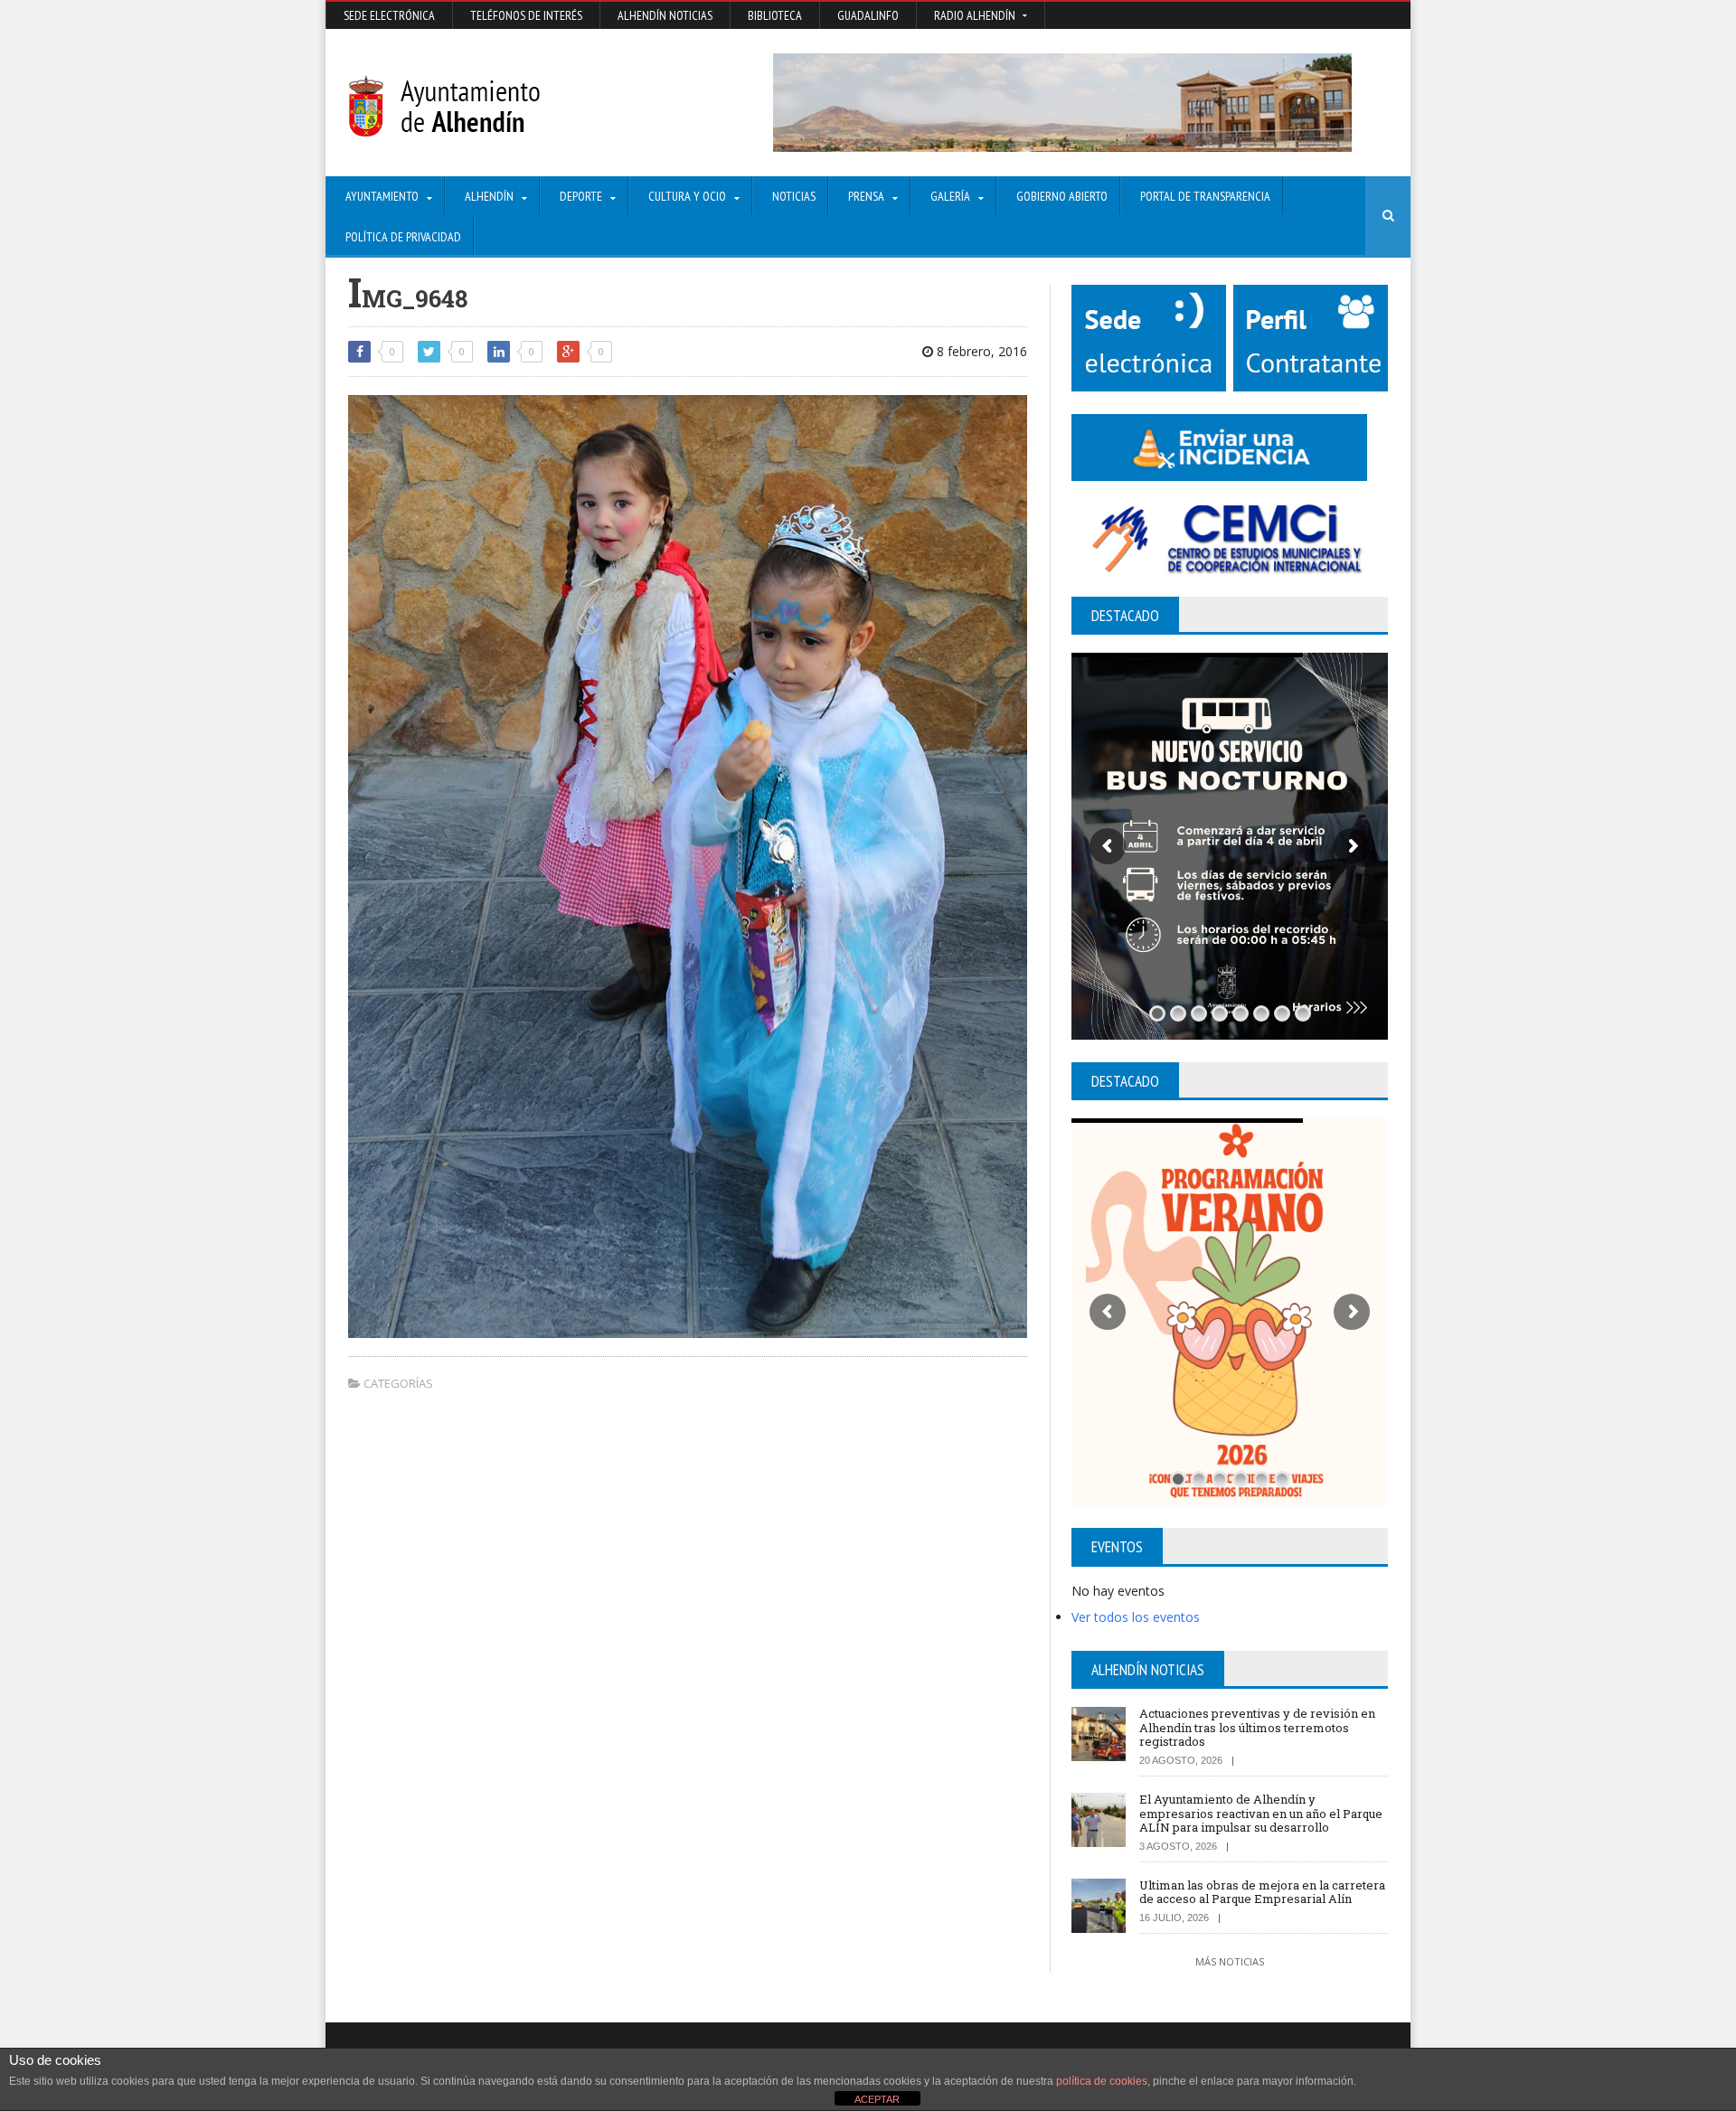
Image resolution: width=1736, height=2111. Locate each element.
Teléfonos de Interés (526, 15)
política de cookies (1102, 2081)
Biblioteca (775, 15)
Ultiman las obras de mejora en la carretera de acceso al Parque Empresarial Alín (1262, 1892)
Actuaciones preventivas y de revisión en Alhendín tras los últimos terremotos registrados (1257, 1727)
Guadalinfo (868, 15)
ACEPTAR (877, 2099)
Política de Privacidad (403, 237)
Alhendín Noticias (665, 15)
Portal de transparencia (1205, 196)
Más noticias (1230, 1961)
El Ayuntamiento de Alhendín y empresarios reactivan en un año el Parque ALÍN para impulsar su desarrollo (1261, 1813)
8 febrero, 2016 (980, 351)
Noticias (794, 196)
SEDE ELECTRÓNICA (389, 15)
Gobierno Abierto (1062, 196)
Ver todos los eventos (1136, 1617)
